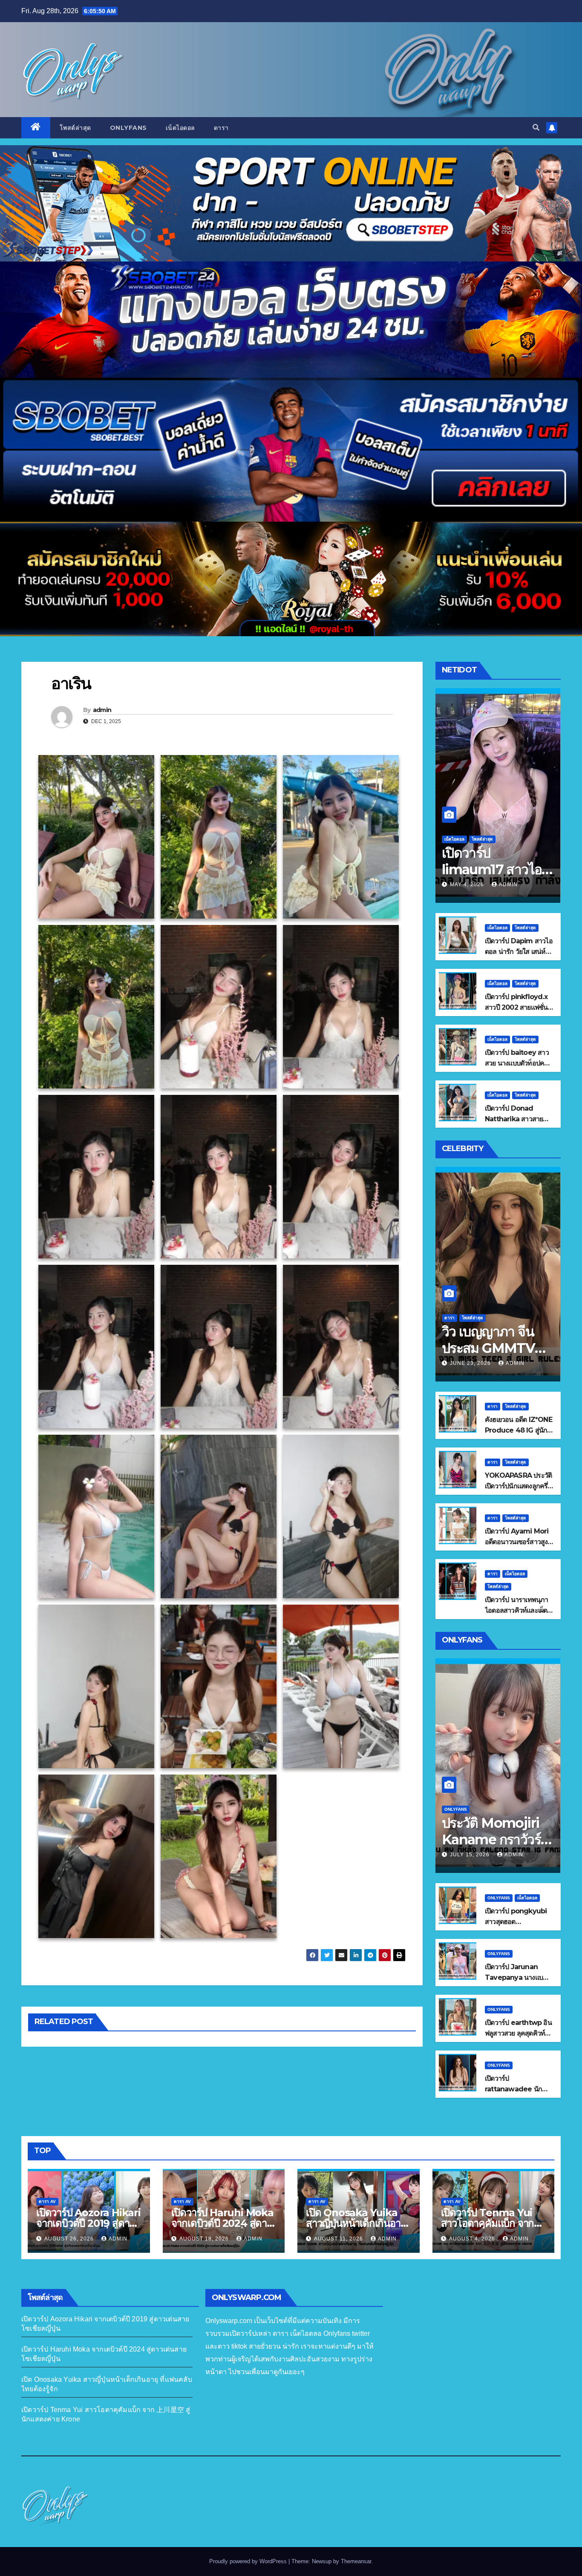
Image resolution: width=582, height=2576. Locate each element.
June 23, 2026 (471, 1363)
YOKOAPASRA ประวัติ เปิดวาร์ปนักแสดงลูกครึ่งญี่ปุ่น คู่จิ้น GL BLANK (518, 1486)
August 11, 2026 (339, 2239)
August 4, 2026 (473, 2239)
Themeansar (356, 2561)
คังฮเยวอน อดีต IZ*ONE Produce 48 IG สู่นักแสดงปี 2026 (519, 1430)
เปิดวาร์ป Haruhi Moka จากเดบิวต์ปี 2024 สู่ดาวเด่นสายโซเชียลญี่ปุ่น (222, 2223)
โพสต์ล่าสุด (75, 128)
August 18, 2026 (205, 2239)
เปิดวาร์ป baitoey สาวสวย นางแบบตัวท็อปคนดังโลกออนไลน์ (517, 1063)
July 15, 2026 (471, 1855)
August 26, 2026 (70, 2239)
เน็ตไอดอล (180, 128)
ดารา (221, 128)
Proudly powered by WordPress (249, 2561)
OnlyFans (128, 128)
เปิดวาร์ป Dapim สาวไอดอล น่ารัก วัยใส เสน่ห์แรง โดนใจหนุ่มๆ (519, 952)
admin (102, 710)
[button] (536, 128)
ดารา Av (47, 2201)
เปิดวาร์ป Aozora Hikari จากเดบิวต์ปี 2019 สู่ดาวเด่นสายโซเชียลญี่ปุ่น (88, 2223)
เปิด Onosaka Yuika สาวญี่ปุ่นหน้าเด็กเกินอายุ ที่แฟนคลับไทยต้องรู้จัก (356, 2223)
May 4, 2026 (468, 885)
